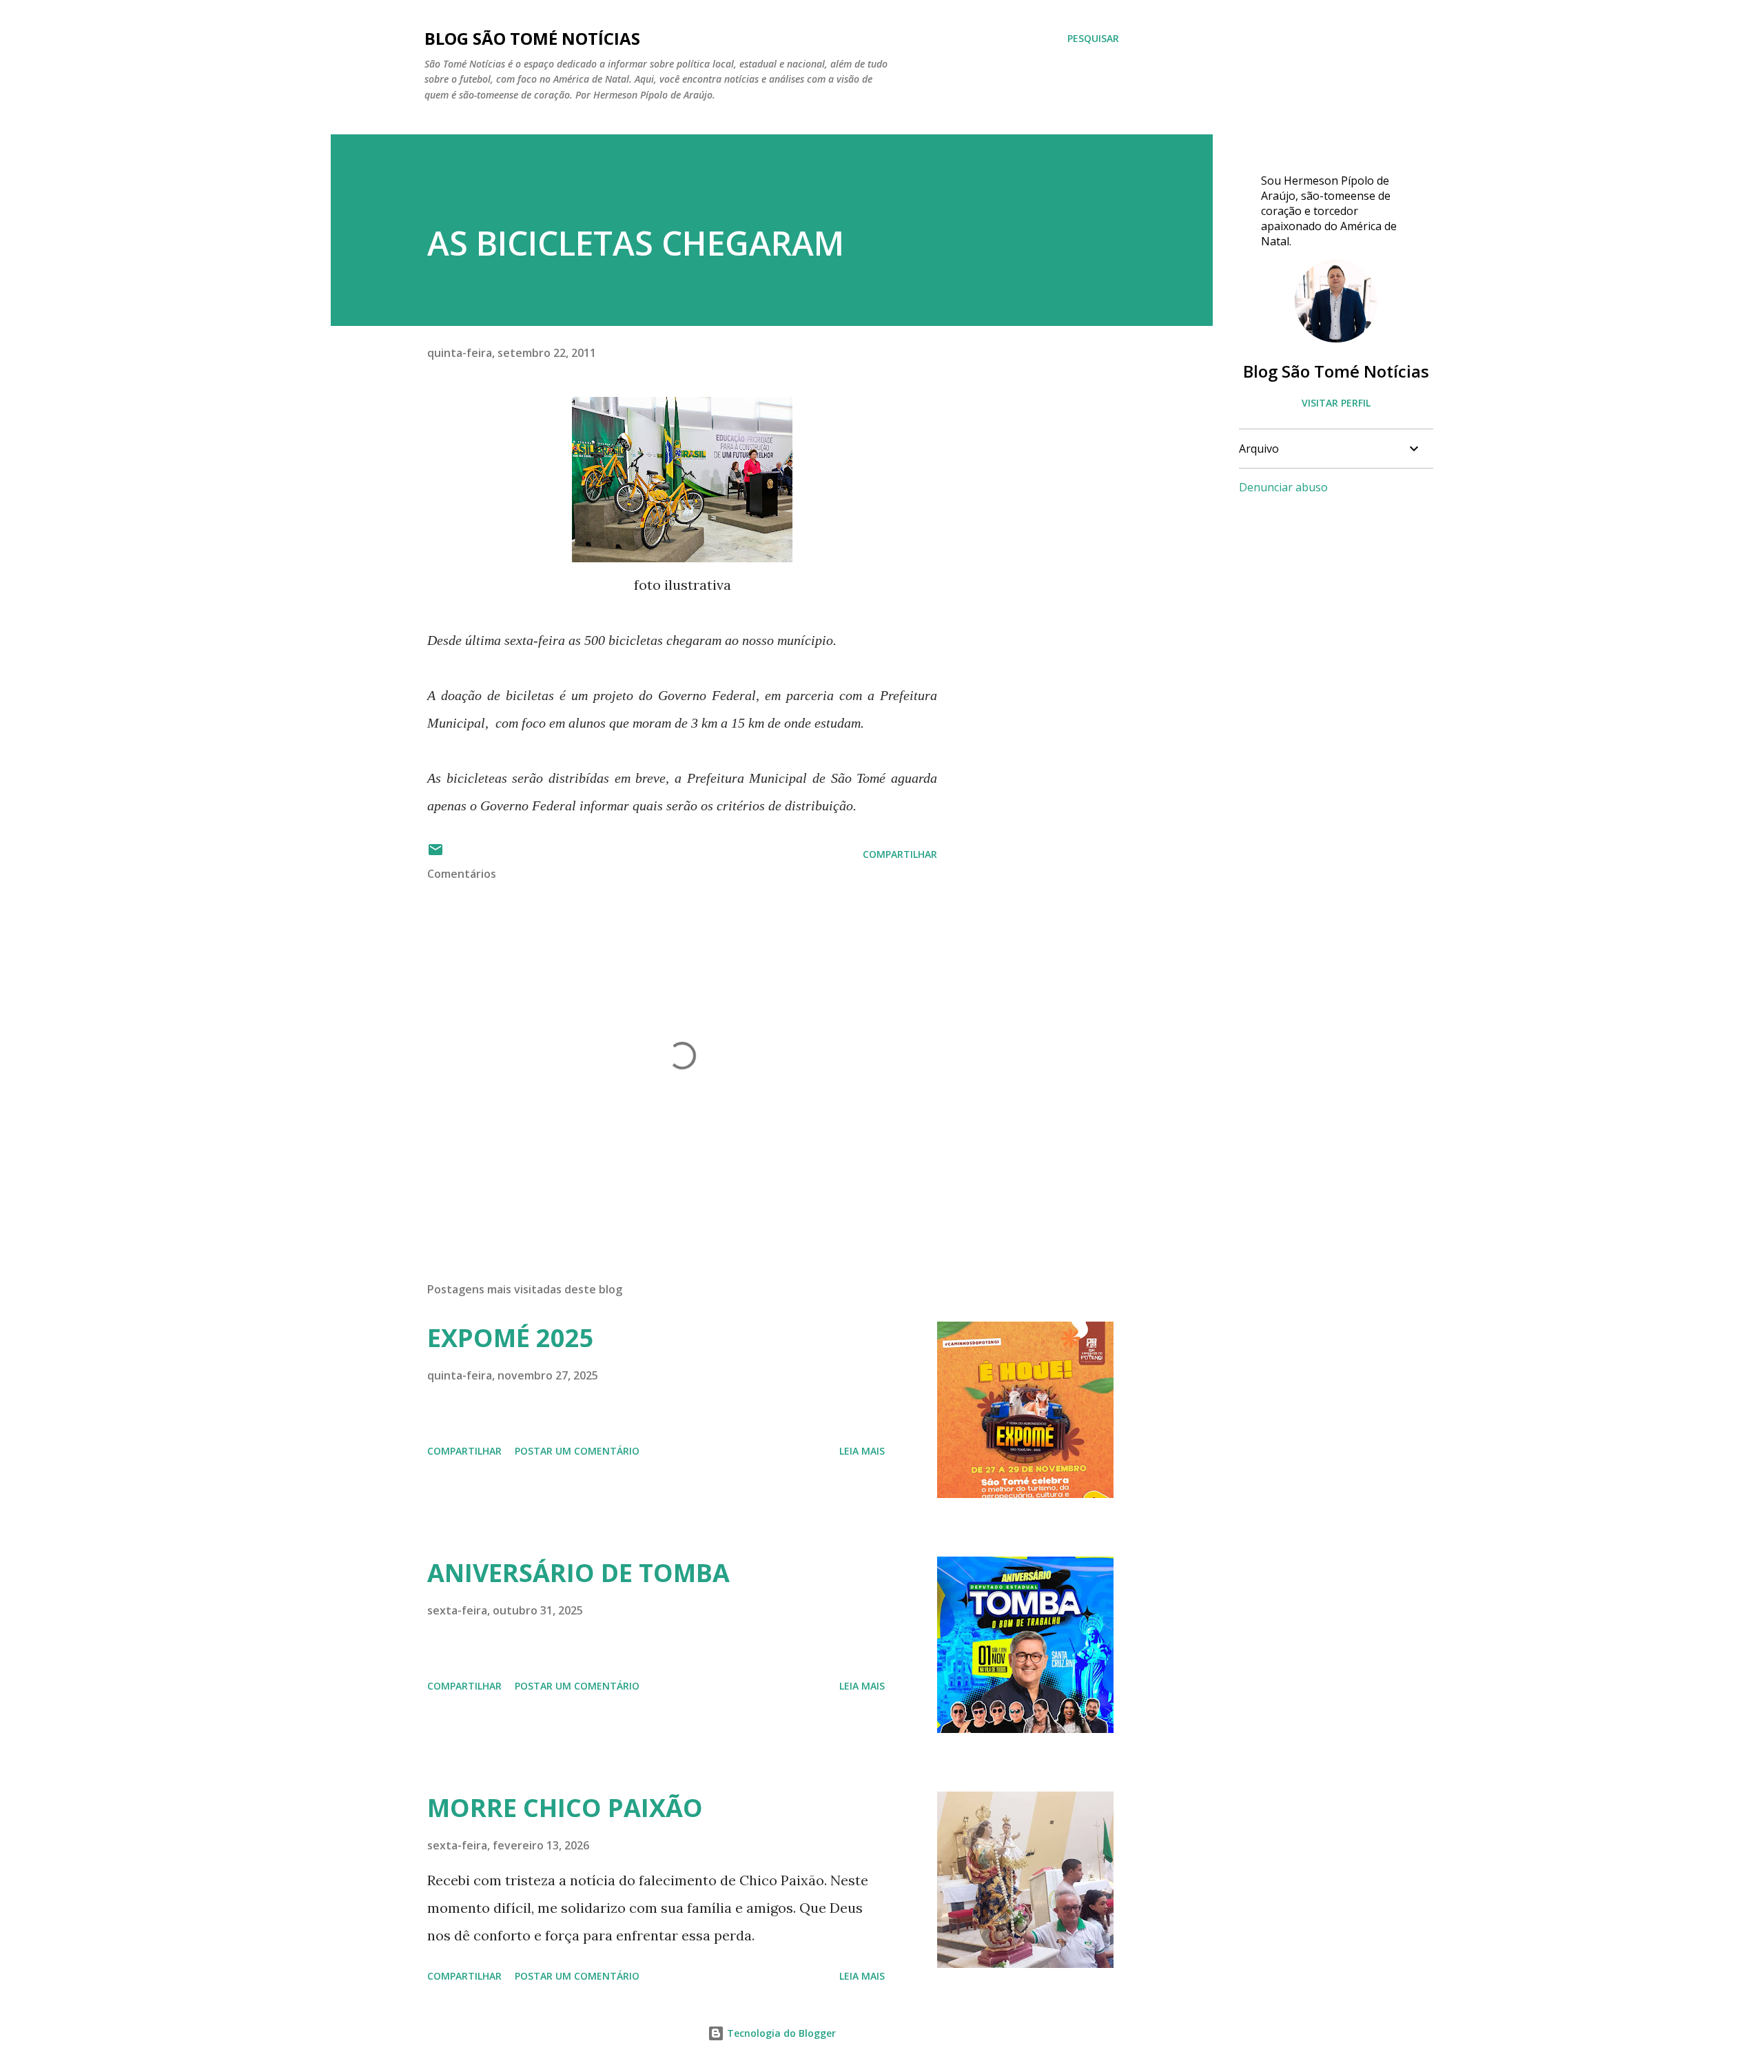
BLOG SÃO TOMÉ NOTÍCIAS (532, 38)
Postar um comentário (577, 1451)
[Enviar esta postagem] (435, 854)
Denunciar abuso (1283, 487)
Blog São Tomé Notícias (1336, 371)
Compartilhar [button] (900, 854)
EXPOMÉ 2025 (511, 1338)
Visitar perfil (1336, 403)
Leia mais (862, 1451)
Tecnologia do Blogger (780, 2033)
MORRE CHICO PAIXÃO (565, 1808)
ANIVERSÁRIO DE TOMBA (578, 1573)
